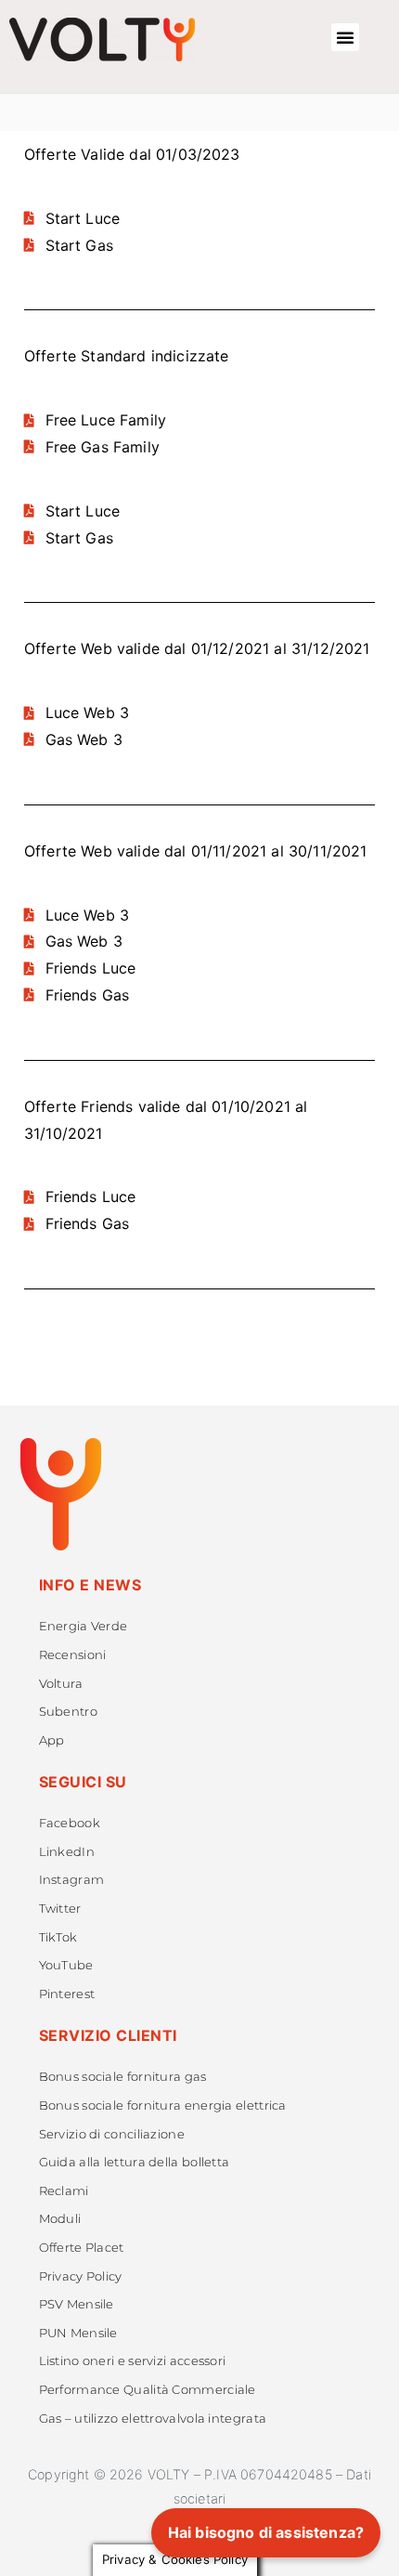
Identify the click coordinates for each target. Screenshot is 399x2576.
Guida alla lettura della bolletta (135, 2162)
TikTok (58, 1937)
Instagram (72, 1880)
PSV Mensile (77, 2304)
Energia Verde (84, 1626)
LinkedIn (67, 1852)
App (52, 1740)
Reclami (64, 2191)
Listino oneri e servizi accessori (133, 2361)
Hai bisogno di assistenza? (266, 2532)
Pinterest (67, 1994)
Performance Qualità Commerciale (148, 2390)
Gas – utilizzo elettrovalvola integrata (153, 2419)
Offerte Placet (82, 2248)
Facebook (70, 1823)
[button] (345, 37)
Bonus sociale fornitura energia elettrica (163, 2105)
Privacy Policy (81, 2276)
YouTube (66, 1965)
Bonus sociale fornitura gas (123, 2077)
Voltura (61, 1684)
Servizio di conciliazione (112, 2134)
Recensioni (73, 1655)
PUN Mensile (78, 2333)
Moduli (60, 2219)
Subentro (68, 1712)
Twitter (60, 1909)
